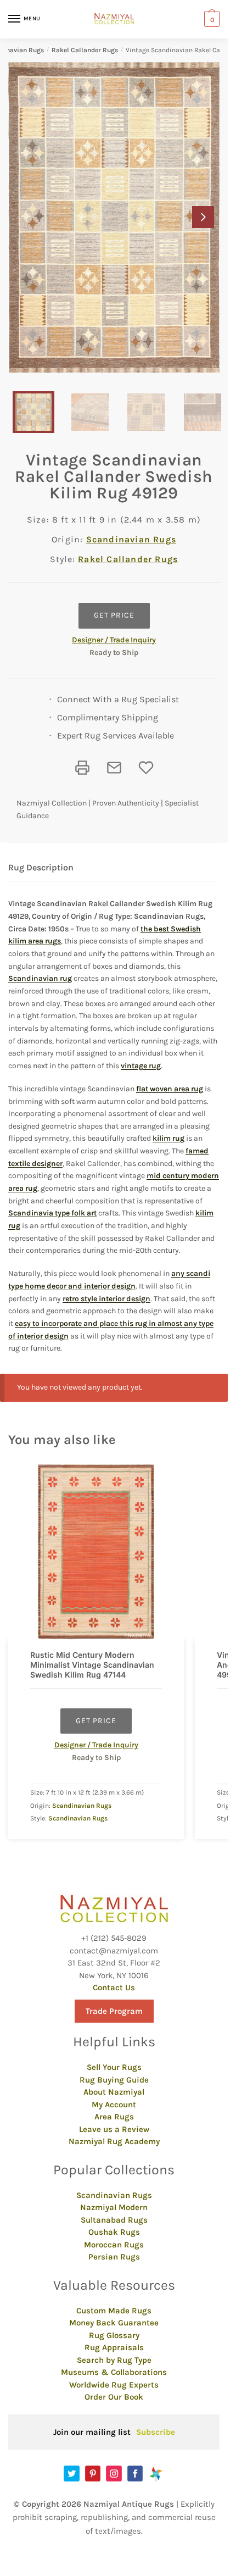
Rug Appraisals (114, 2347)
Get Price (114, 615)
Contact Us (114, 1987)
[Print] (82, 768)
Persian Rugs (114, 2257)
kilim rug (168, 1138)
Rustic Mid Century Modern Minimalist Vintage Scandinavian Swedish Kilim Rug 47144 (92, 1665)
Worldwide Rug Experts (114, 2385)
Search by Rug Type (114, 2360)
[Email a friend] (114, 768)
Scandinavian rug (40, 978)
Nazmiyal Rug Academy (114, 2141)
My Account (114, 2105)
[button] (203, 217)
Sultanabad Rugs (114, 2220)
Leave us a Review (114, 2129)
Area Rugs (114, 2117)
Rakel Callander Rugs (85, 50)
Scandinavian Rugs (131, 539)
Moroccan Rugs (114, 2245)
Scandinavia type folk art (52, 1213)
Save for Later (146, 768)
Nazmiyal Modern (114, 2207)
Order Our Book (114, 2397)
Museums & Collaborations (114, 2372)
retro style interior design (106, 1299)
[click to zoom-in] (114, 217)
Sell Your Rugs (114, 2067)
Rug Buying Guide (114, 2080)
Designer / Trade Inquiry (114, 640)
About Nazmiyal (114, 2092)
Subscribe (156, 2432)
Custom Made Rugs (114, 2311)
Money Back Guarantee (114, 2323)
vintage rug (141, 1066)
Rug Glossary (114, 2335)
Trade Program (114, 2011)
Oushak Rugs (114, 2232)
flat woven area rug (170, 1089)
